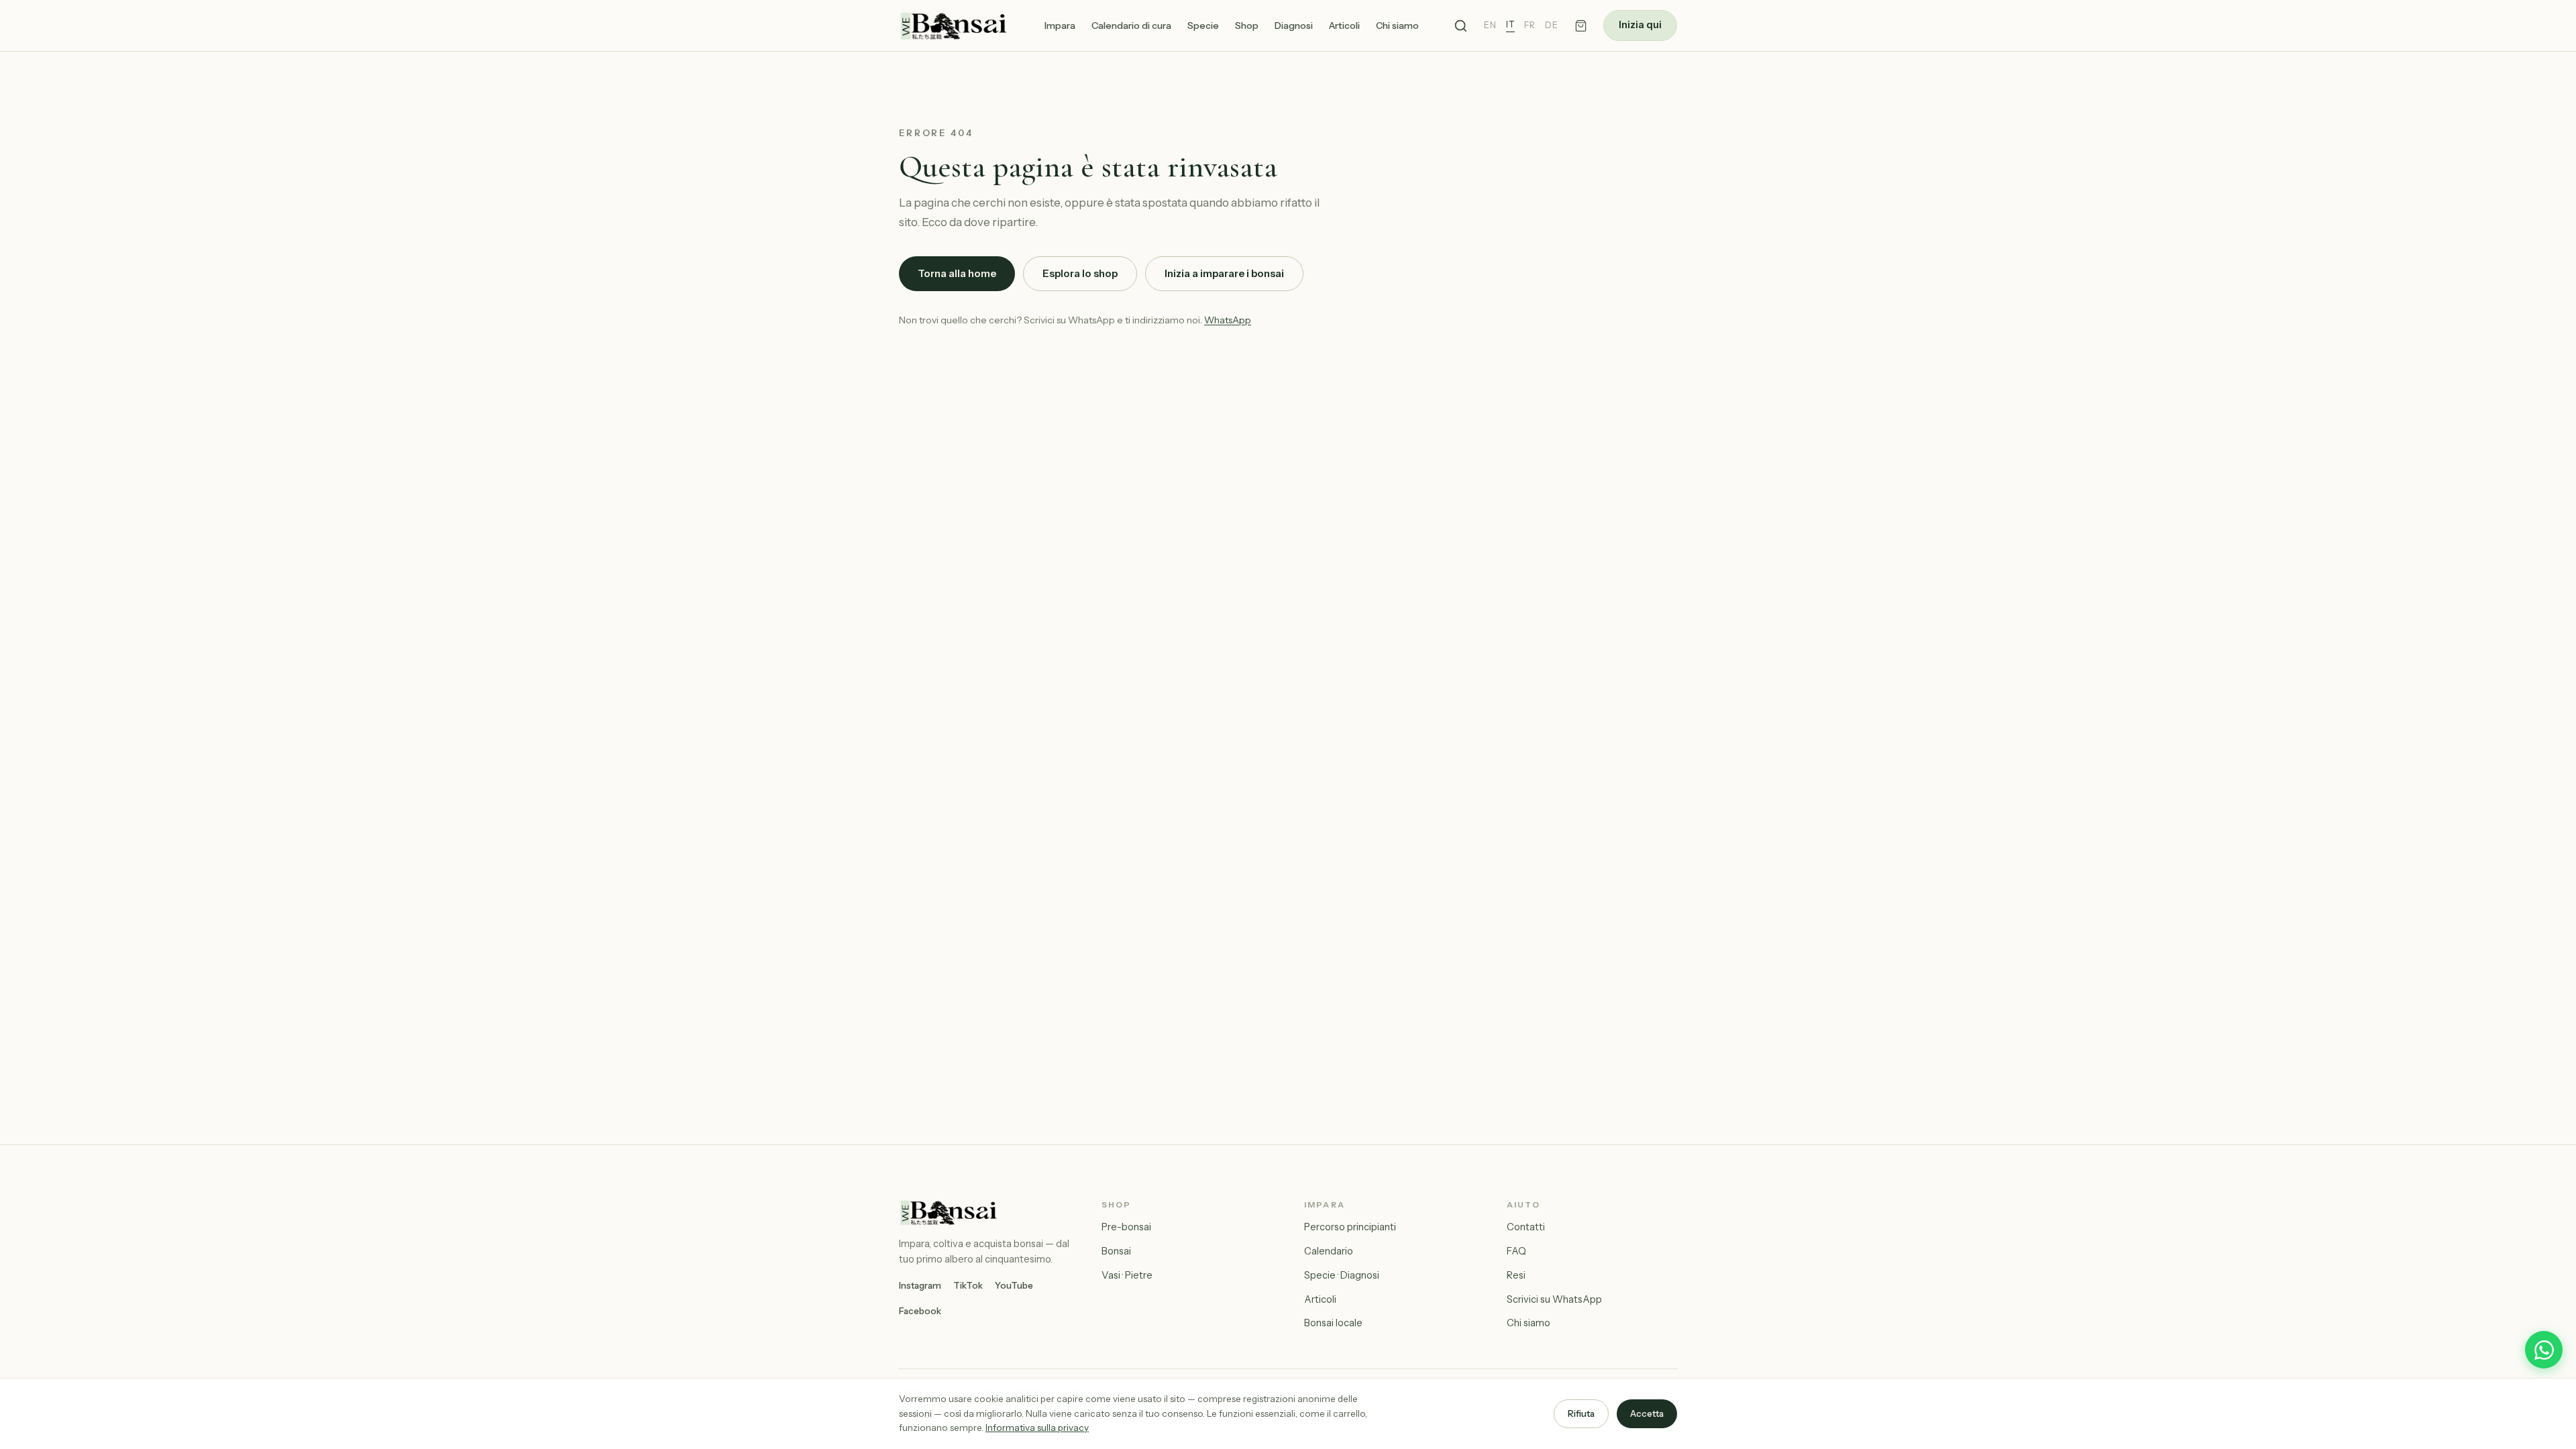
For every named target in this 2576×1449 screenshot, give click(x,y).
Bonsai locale (1333, 1323)
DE (1552, 25)
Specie (1203, 25)
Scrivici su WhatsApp (1554, 1299)
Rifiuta (1581, 1413)
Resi (1516, 1275)
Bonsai (1116, 1251)
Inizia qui (1640, 25)
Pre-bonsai (1126, 1227)
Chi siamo (1397, 25)
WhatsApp (1228, 320)
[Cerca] (1461, 26)
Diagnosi (1294, 25)
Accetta (1647, 1413)
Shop (1247, 25)
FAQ (1516, 1251)
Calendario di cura (1131, 25)
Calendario (1329, 1251)
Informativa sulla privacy (1037, 1428)
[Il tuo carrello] (1581, 26)
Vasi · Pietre (1127, 1275)
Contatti (1526, 1227)
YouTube (1014, 1285)
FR (1530, 25)
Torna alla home (957, 273)
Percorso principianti (1350, 1227)
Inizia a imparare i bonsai (1224, 273)
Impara (1060, 25)
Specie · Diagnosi (1342, 1275)
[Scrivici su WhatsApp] (2544, 1350)
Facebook (920, 1311)
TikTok (968, 1285)
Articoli (1344, 25)
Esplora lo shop (1080, 273)
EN (1490, 25)
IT (1510, 24)
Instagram (920, 1285)
